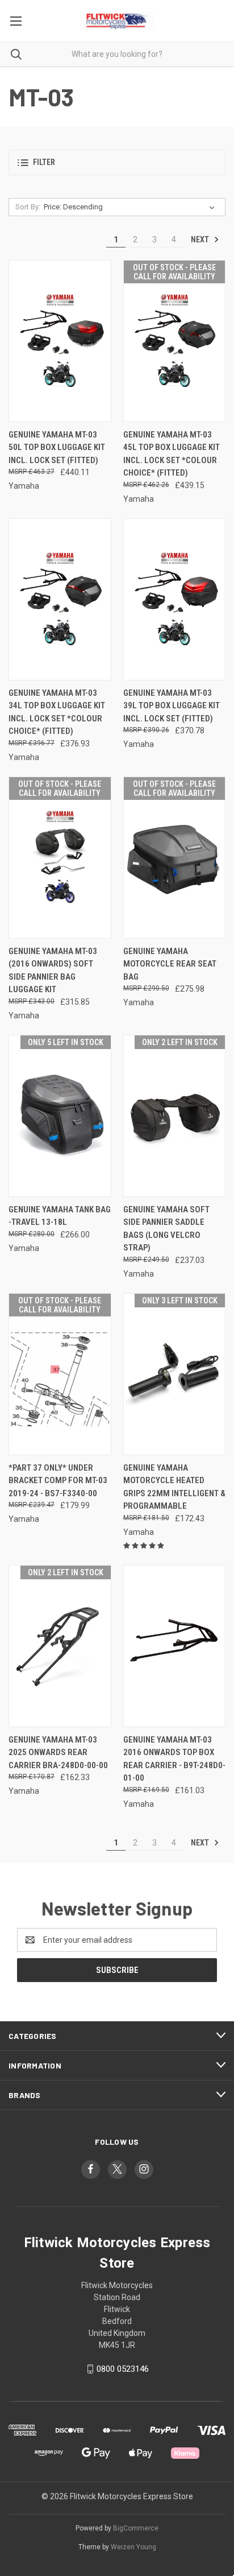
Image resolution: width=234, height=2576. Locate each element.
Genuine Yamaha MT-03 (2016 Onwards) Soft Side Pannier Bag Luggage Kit (53, 971)
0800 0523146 (123, 2369)
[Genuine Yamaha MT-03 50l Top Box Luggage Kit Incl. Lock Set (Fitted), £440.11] (60, 341)
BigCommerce (136, 2528)
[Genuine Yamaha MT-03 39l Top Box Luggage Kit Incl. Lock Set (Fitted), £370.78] (175, 599)
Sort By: (28, 207)
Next (201, 240)
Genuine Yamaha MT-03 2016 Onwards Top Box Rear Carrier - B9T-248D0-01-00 (174, 1759)
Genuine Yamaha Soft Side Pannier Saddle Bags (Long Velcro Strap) (166, 1229)
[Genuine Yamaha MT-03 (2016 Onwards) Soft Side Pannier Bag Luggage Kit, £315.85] (60, 858)
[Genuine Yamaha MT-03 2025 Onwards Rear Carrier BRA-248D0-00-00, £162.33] (60, 1646)
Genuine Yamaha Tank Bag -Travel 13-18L (60, 1216)
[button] (117, 162)
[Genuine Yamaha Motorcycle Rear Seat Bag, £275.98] (175, 858)
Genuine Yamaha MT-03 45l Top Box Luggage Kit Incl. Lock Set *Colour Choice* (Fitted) (172, 454)
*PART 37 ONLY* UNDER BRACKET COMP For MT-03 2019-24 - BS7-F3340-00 (58, 1481)
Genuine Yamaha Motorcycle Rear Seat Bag (170, 964)
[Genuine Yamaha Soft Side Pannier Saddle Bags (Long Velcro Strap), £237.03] (175, 1116)
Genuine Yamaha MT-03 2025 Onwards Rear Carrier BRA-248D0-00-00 (58, 1753)
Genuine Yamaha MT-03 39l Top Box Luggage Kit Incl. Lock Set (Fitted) (172, 706)
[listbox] (131, 207)
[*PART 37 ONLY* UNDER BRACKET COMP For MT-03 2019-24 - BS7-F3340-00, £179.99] (60, 1374)
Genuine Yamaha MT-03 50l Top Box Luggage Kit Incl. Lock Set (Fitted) (57, 447)
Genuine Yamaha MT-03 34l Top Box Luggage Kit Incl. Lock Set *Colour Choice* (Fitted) (57, 712)
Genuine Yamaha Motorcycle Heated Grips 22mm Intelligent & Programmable (174, 1487)
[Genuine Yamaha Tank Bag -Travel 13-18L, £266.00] (60, 1116)
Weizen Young (133, 2547)
